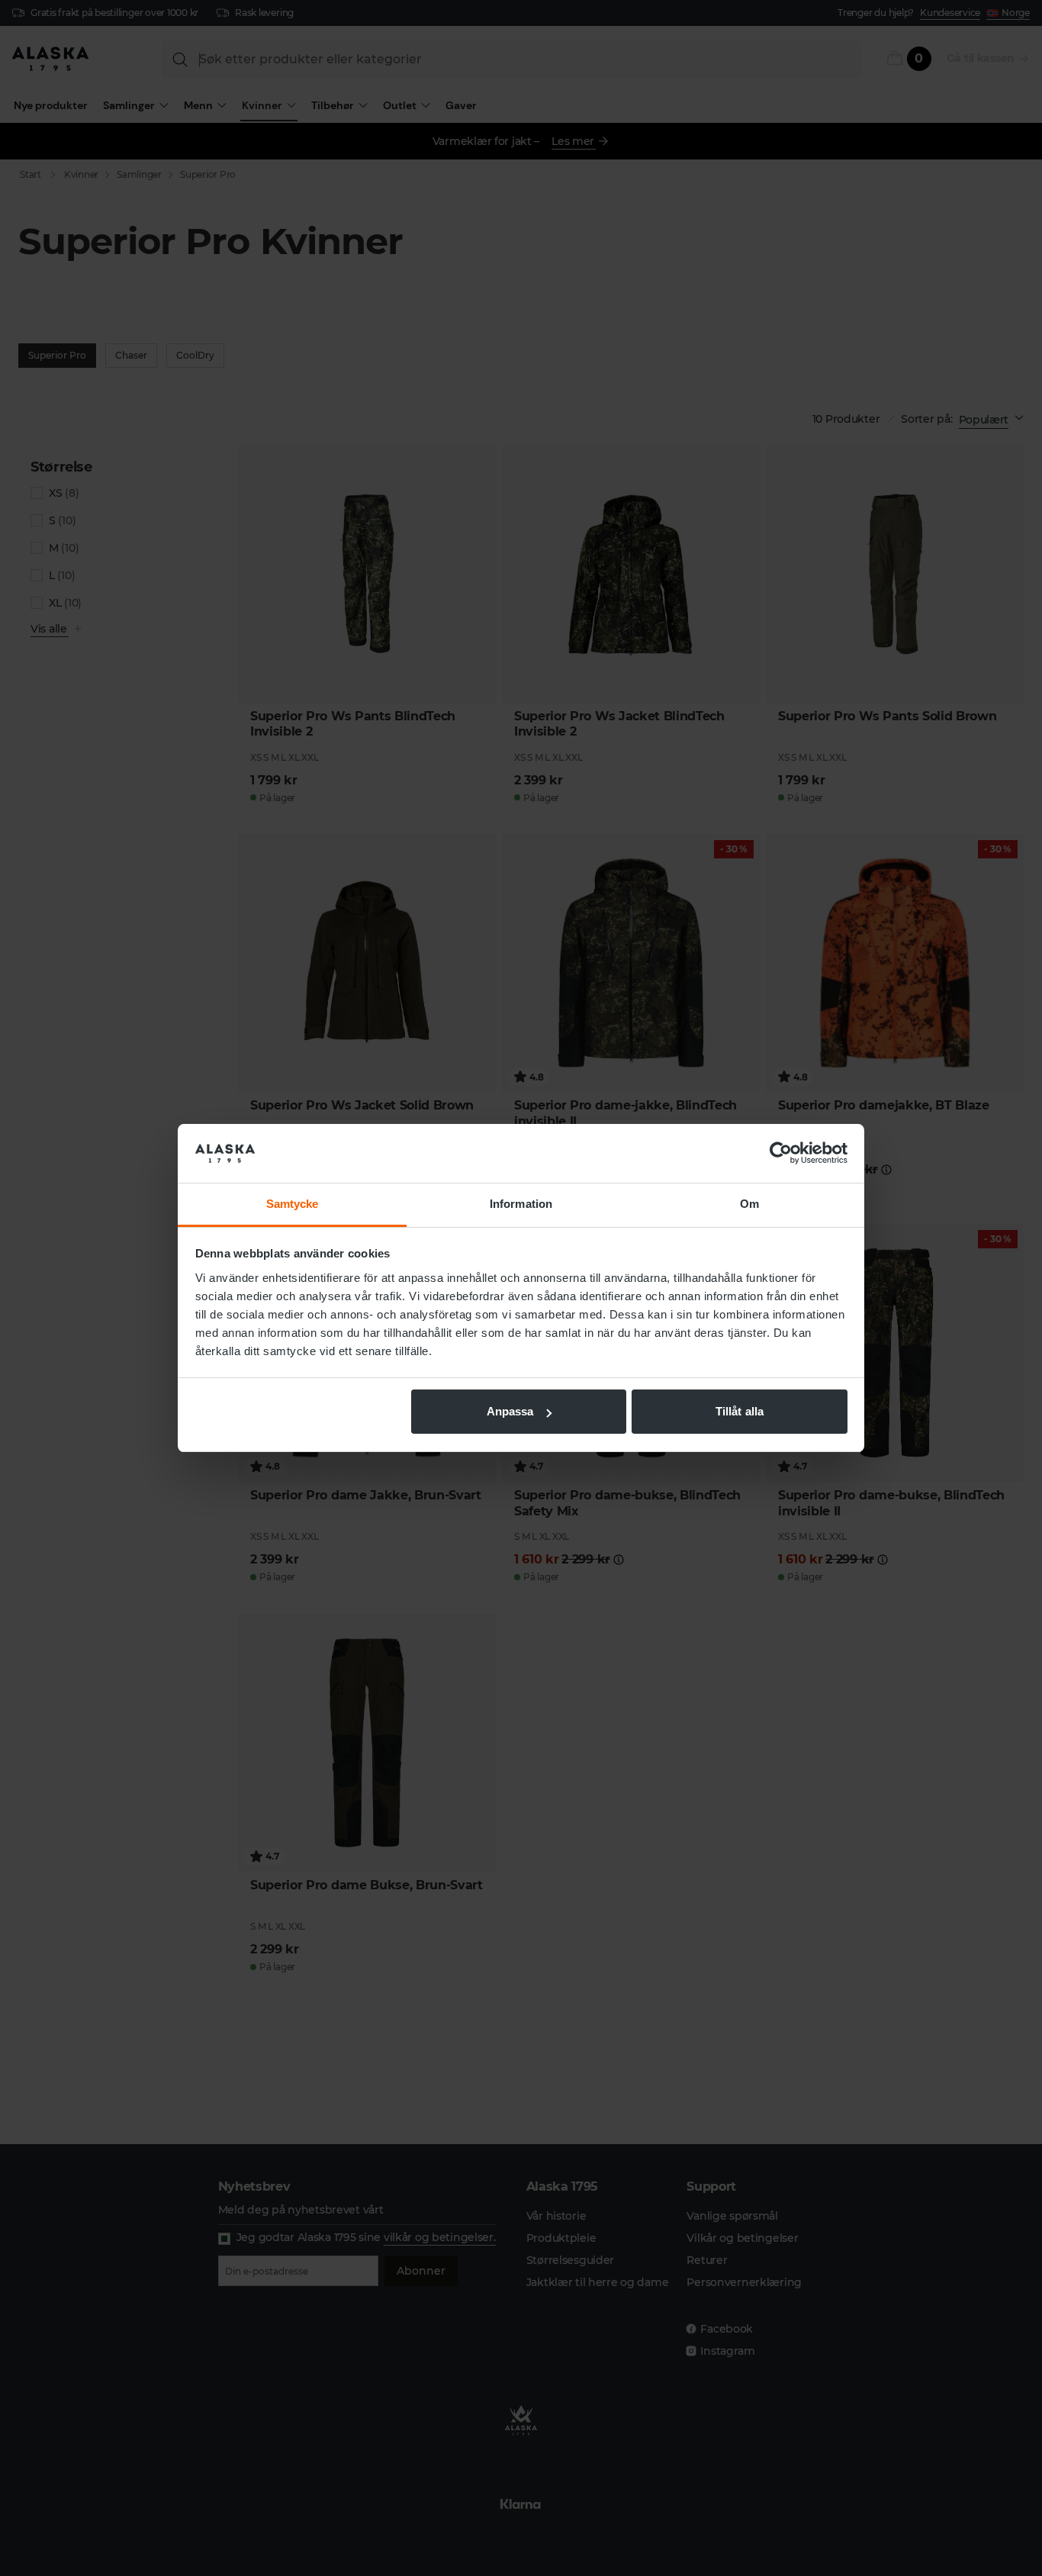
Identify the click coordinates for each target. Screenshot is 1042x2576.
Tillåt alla (740, 1411)
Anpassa (510, 1411)
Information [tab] (521, 1204)
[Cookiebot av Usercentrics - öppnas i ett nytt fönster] (781, 1154)
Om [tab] (749, 1204)
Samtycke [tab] (293, 1204)
